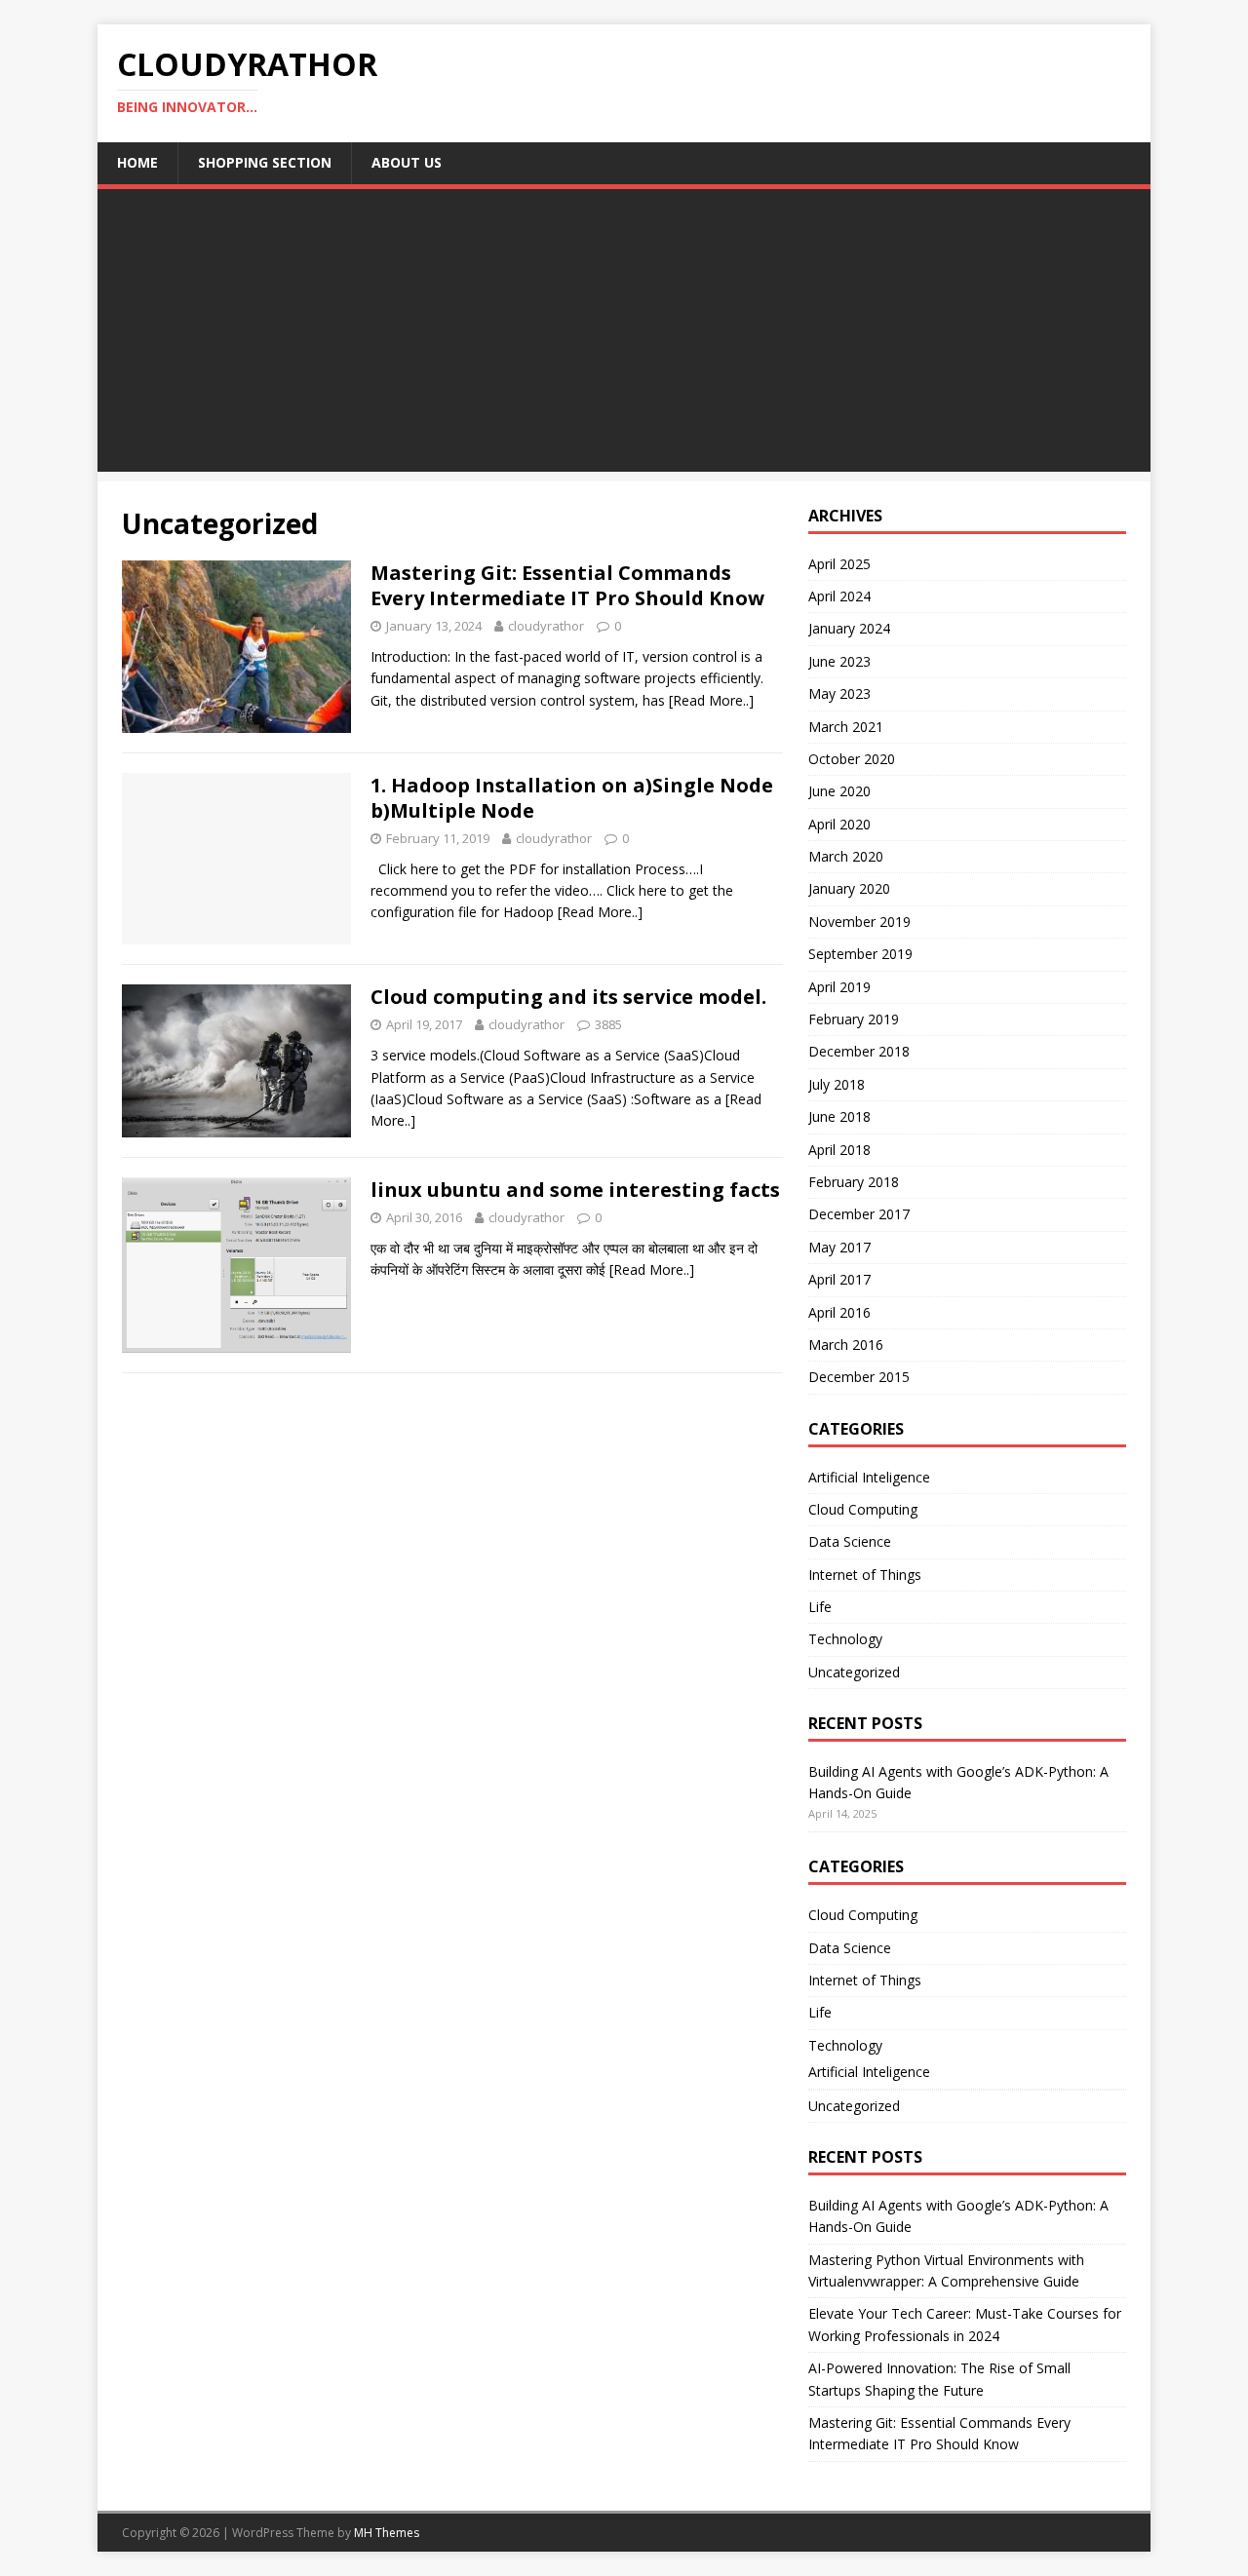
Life (820, 1607)
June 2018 (839, 1116)
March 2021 (846, 727)
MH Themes (387, 2533)
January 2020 (849, 888)
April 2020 (839, 824)
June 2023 (839, 661)
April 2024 (839, 596)
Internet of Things (865, 1575)
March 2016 (846, 1345)
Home (137, 162)
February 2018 (854, 1182)
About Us (407, 162)
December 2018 (859, 1051)
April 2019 (839, 987)
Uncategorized (854, 1672)
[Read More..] (711, 700)
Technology (845, 1639)
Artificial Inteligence (869, 1477)
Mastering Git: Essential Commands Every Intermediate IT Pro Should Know (567, 585)
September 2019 (860, 954)
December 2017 (859, 1214)
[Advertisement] (624, 335)
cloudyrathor (546, 626)
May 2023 (839, 693)
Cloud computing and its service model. (568, 997)
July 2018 (837, 1084)
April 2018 (839, 1150)
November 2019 (859, 922)
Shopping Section (265, 162)
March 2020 (846, 856)
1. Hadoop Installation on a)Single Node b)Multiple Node (572, 798)
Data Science (850, 1541)
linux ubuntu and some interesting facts (575, 1190)
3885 (608, 1024)
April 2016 (839, 1312)
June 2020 (839, 791)
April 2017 (839, 1279)
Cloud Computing (863, 1509)
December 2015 (859, 1377)
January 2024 (849, 628)
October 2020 (852, 759)
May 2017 (839, 1247)
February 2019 (854, 1019)
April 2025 (839, 564)
